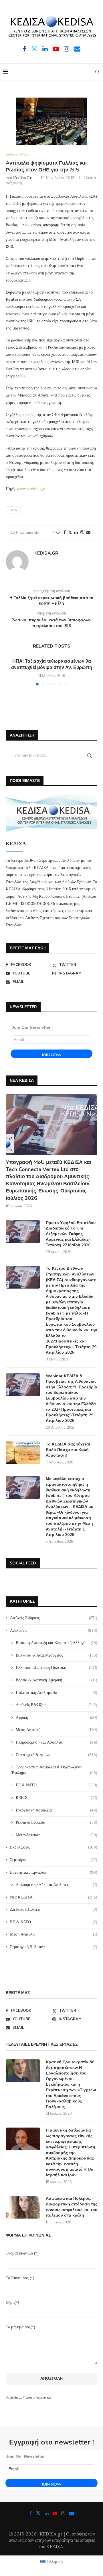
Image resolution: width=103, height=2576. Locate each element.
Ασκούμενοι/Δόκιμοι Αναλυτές (57, 1885)
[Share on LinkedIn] (76, 532)
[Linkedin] (45, 49)
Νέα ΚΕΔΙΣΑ (54, 1897)
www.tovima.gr (31, 489)
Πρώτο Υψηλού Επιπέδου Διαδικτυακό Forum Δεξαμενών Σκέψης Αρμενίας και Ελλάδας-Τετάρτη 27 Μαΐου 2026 (71, 1234)
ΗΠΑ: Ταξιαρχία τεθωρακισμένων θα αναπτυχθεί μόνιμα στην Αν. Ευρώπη (52, 664)
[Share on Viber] (82, 532)
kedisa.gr (22, 178)
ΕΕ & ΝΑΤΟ (57, 1785)
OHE (13, 510)
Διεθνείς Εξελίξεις (57, 1705)
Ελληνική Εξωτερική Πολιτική (57, 1667)
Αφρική (57, 1717)
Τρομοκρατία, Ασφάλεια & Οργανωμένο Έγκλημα (54, 1770)
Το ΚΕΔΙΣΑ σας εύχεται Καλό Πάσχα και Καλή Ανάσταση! (68, 1450)
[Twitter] (34, 49)
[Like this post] (58, 532)
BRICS (57, 1797)
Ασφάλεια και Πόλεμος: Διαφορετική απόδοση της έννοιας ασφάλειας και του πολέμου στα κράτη (72, 2207)
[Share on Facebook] (65, 532)
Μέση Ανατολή (57, 1730)
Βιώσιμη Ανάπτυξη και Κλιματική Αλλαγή (57, 1643)
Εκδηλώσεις (54, 1847)
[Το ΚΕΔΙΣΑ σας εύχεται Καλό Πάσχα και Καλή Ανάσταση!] (23, 1453)
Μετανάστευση (57, 1835)
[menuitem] (51, 2562)
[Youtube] (56, 49)
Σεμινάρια (54, 1860)
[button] (11, 672)
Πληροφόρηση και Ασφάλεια (57, 1742)
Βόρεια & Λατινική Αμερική (57, 1680)
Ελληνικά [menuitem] (55, 2561)
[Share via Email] (88, 532)
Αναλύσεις (54, 1630)
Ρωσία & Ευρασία (57, 1822)
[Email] (77, 49)
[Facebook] (24, 49)
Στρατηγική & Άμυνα (57, 1755)
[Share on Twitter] (70, 532)
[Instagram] (67, 49)
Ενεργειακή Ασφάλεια (57, 1810)
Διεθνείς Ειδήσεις (54, 1618)
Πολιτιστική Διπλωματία (57, 1693)
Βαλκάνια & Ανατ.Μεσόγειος (57, 1655)
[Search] (97, 72)
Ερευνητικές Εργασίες (54, 1872)
